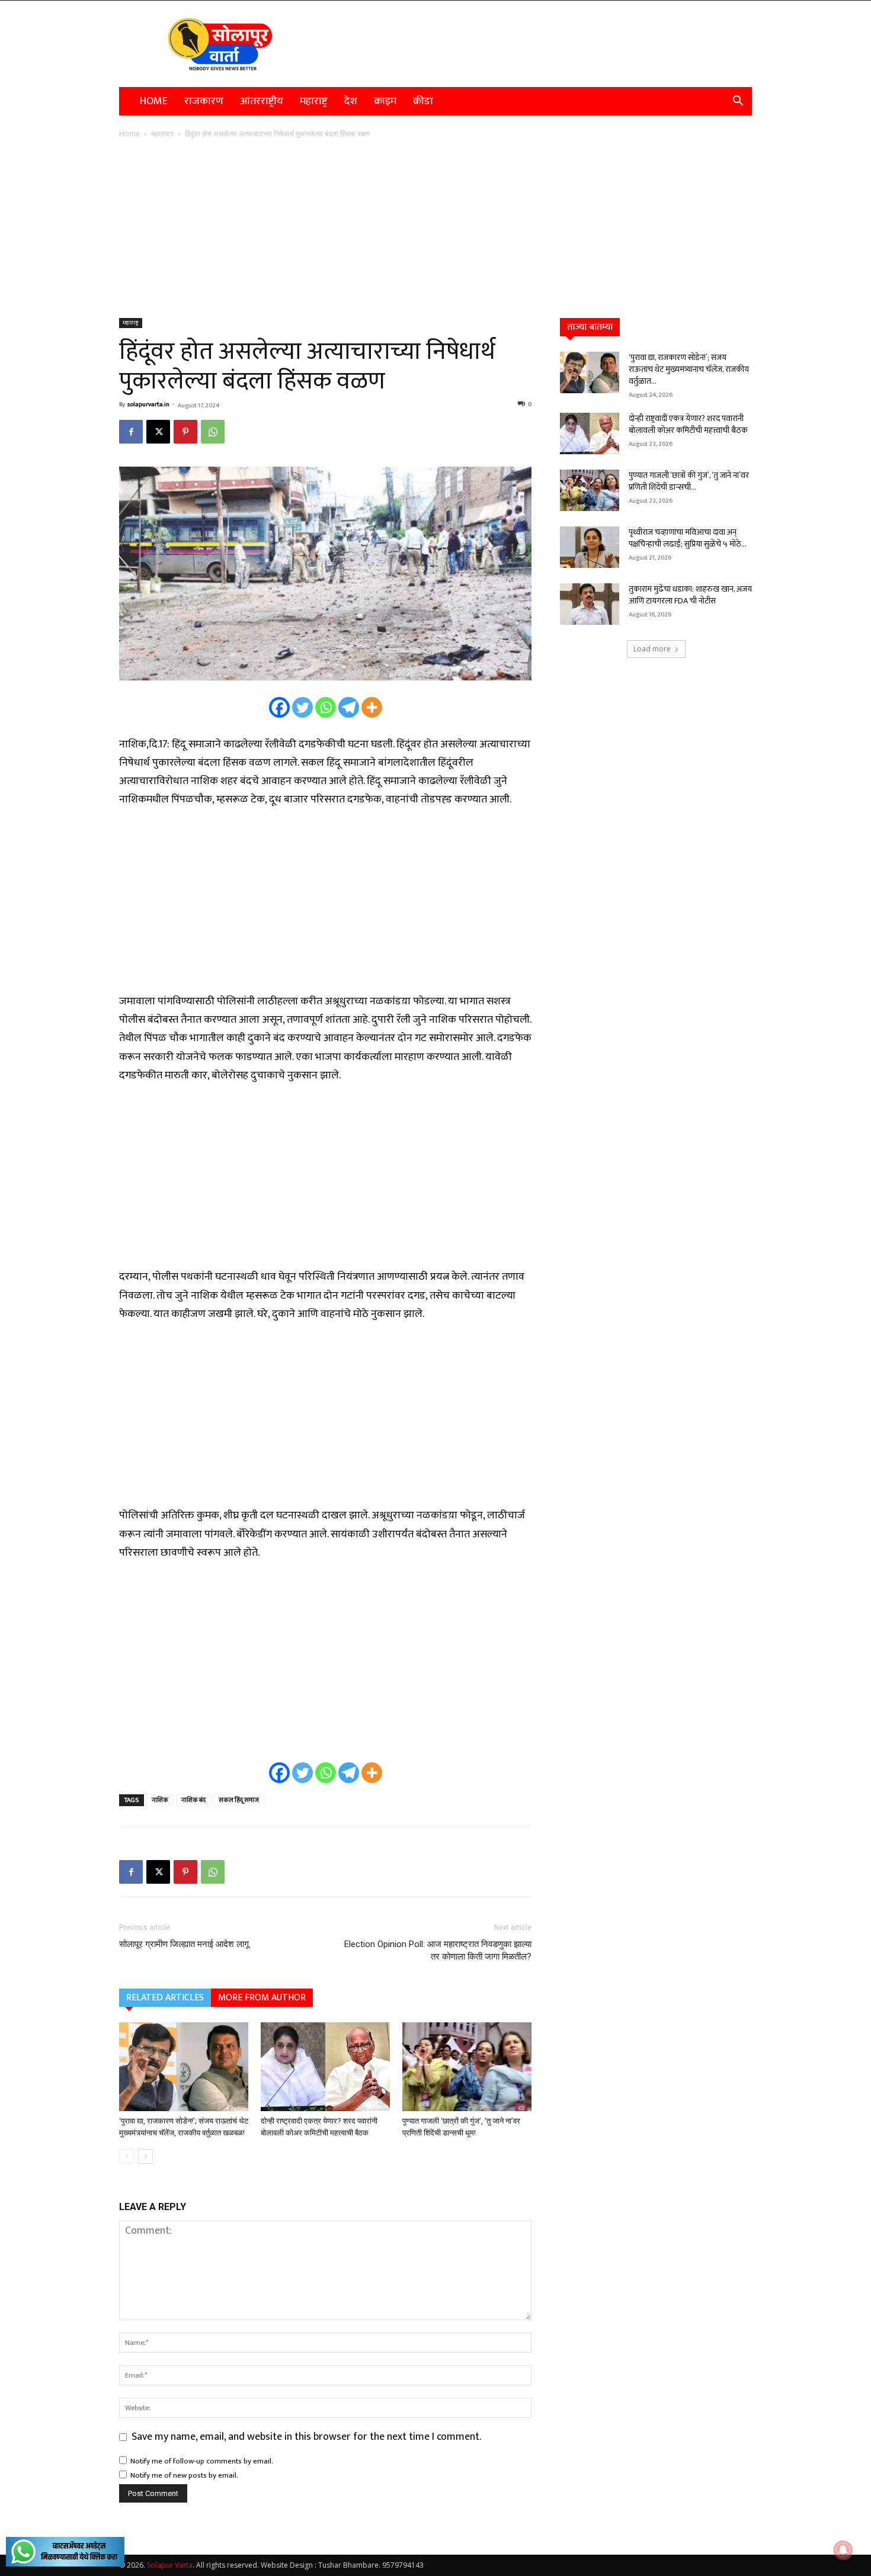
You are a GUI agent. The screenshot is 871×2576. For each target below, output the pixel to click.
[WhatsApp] (213, 432)
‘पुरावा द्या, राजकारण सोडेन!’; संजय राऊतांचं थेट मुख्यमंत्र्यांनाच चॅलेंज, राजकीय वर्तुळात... (689, 369)
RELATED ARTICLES (165, 1998)
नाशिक (160, 1800)
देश (351, 101)
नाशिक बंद (193, 1800)
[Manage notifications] (843, 2550)
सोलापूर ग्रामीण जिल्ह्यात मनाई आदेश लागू (184, 1944)
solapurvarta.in (148, 404)
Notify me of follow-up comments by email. (202, 2461)
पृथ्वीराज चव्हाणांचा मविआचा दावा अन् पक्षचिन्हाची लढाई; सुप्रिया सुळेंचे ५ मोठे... (688, 538)
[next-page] (145, 2156)
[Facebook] (131, 432)
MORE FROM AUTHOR (262, 1998)
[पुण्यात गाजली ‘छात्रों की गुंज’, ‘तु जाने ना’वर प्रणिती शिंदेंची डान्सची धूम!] (467, 2067)
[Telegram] (349, 707)
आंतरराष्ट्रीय (262, 101)
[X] (158, 432)
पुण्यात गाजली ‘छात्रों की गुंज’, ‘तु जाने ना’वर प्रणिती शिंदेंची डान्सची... (689, 481)
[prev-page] (127, 2156)
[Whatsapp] (326, 707)
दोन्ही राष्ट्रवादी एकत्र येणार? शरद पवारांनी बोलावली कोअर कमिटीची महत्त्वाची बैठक (688, 424)
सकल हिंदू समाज (239, 1800)
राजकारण (204, 101)
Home (154, 101)
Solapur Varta (170, 2565)
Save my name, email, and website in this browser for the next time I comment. (306, 2437)
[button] (738, 101)
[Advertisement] (435, 229)
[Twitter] (302, 707)
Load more (652, 649)
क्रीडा (423, 101)
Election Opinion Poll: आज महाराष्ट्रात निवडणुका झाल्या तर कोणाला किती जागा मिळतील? (438, 1950)
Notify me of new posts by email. (184, 2475)
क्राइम (385, 101)
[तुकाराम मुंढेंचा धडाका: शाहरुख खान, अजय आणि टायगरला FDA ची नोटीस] (590, 604)
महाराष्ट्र (314, 101)
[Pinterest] (185, 432)
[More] (372, 707)
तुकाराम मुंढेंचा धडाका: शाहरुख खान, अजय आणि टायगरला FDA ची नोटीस (690, 595)
